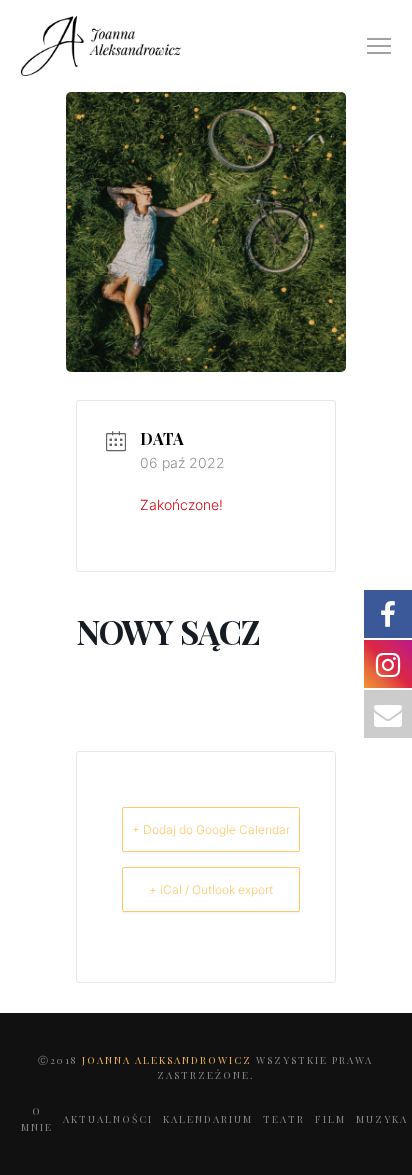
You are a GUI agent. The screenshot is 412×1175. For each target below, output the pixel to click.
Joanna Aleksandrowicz (169, 1060)
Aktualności (108, 1119)
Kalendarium (208, 1119)
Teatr (284, 1119)
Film (330, 1119)
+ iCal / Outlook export (211, 889)
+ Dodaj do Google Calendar (211, 829)
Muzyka (382, 1119)
